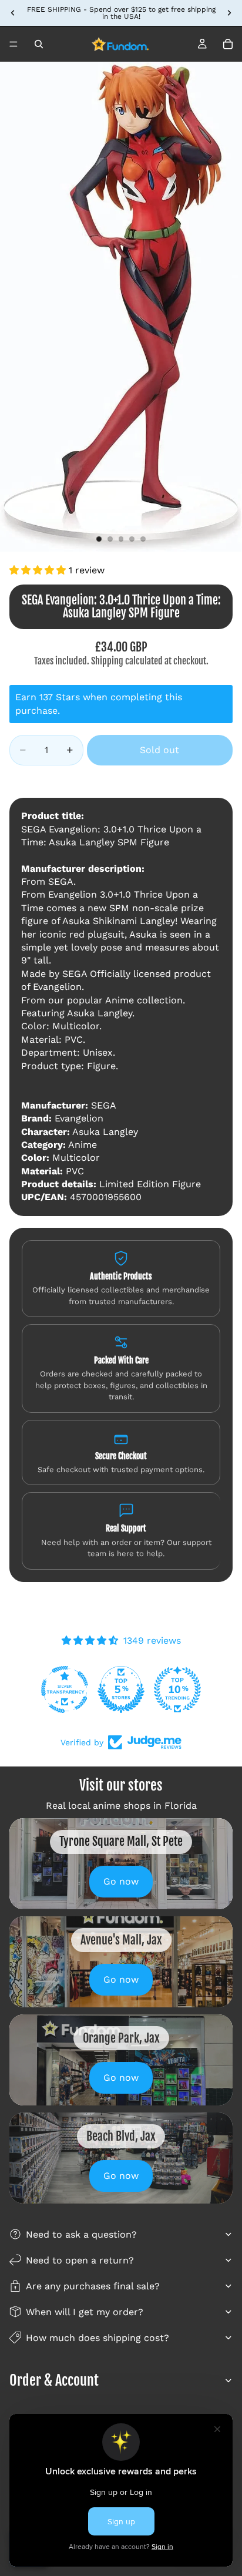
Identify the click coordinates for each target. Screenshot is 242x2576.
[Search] (39, 44)
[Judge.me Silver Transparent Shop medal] (177, 1690)
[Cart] (228, 44)
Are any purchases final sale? (93, 2286)
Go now (121, 1881)
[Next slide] (229, 13)
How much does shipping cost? (98, 2338)
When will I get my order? (85, 2312)
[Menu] (14, 44)
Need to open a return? (80, 2260)
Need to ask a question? (81, 2234)
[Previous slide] (13, 13)
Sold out (159, 750)
